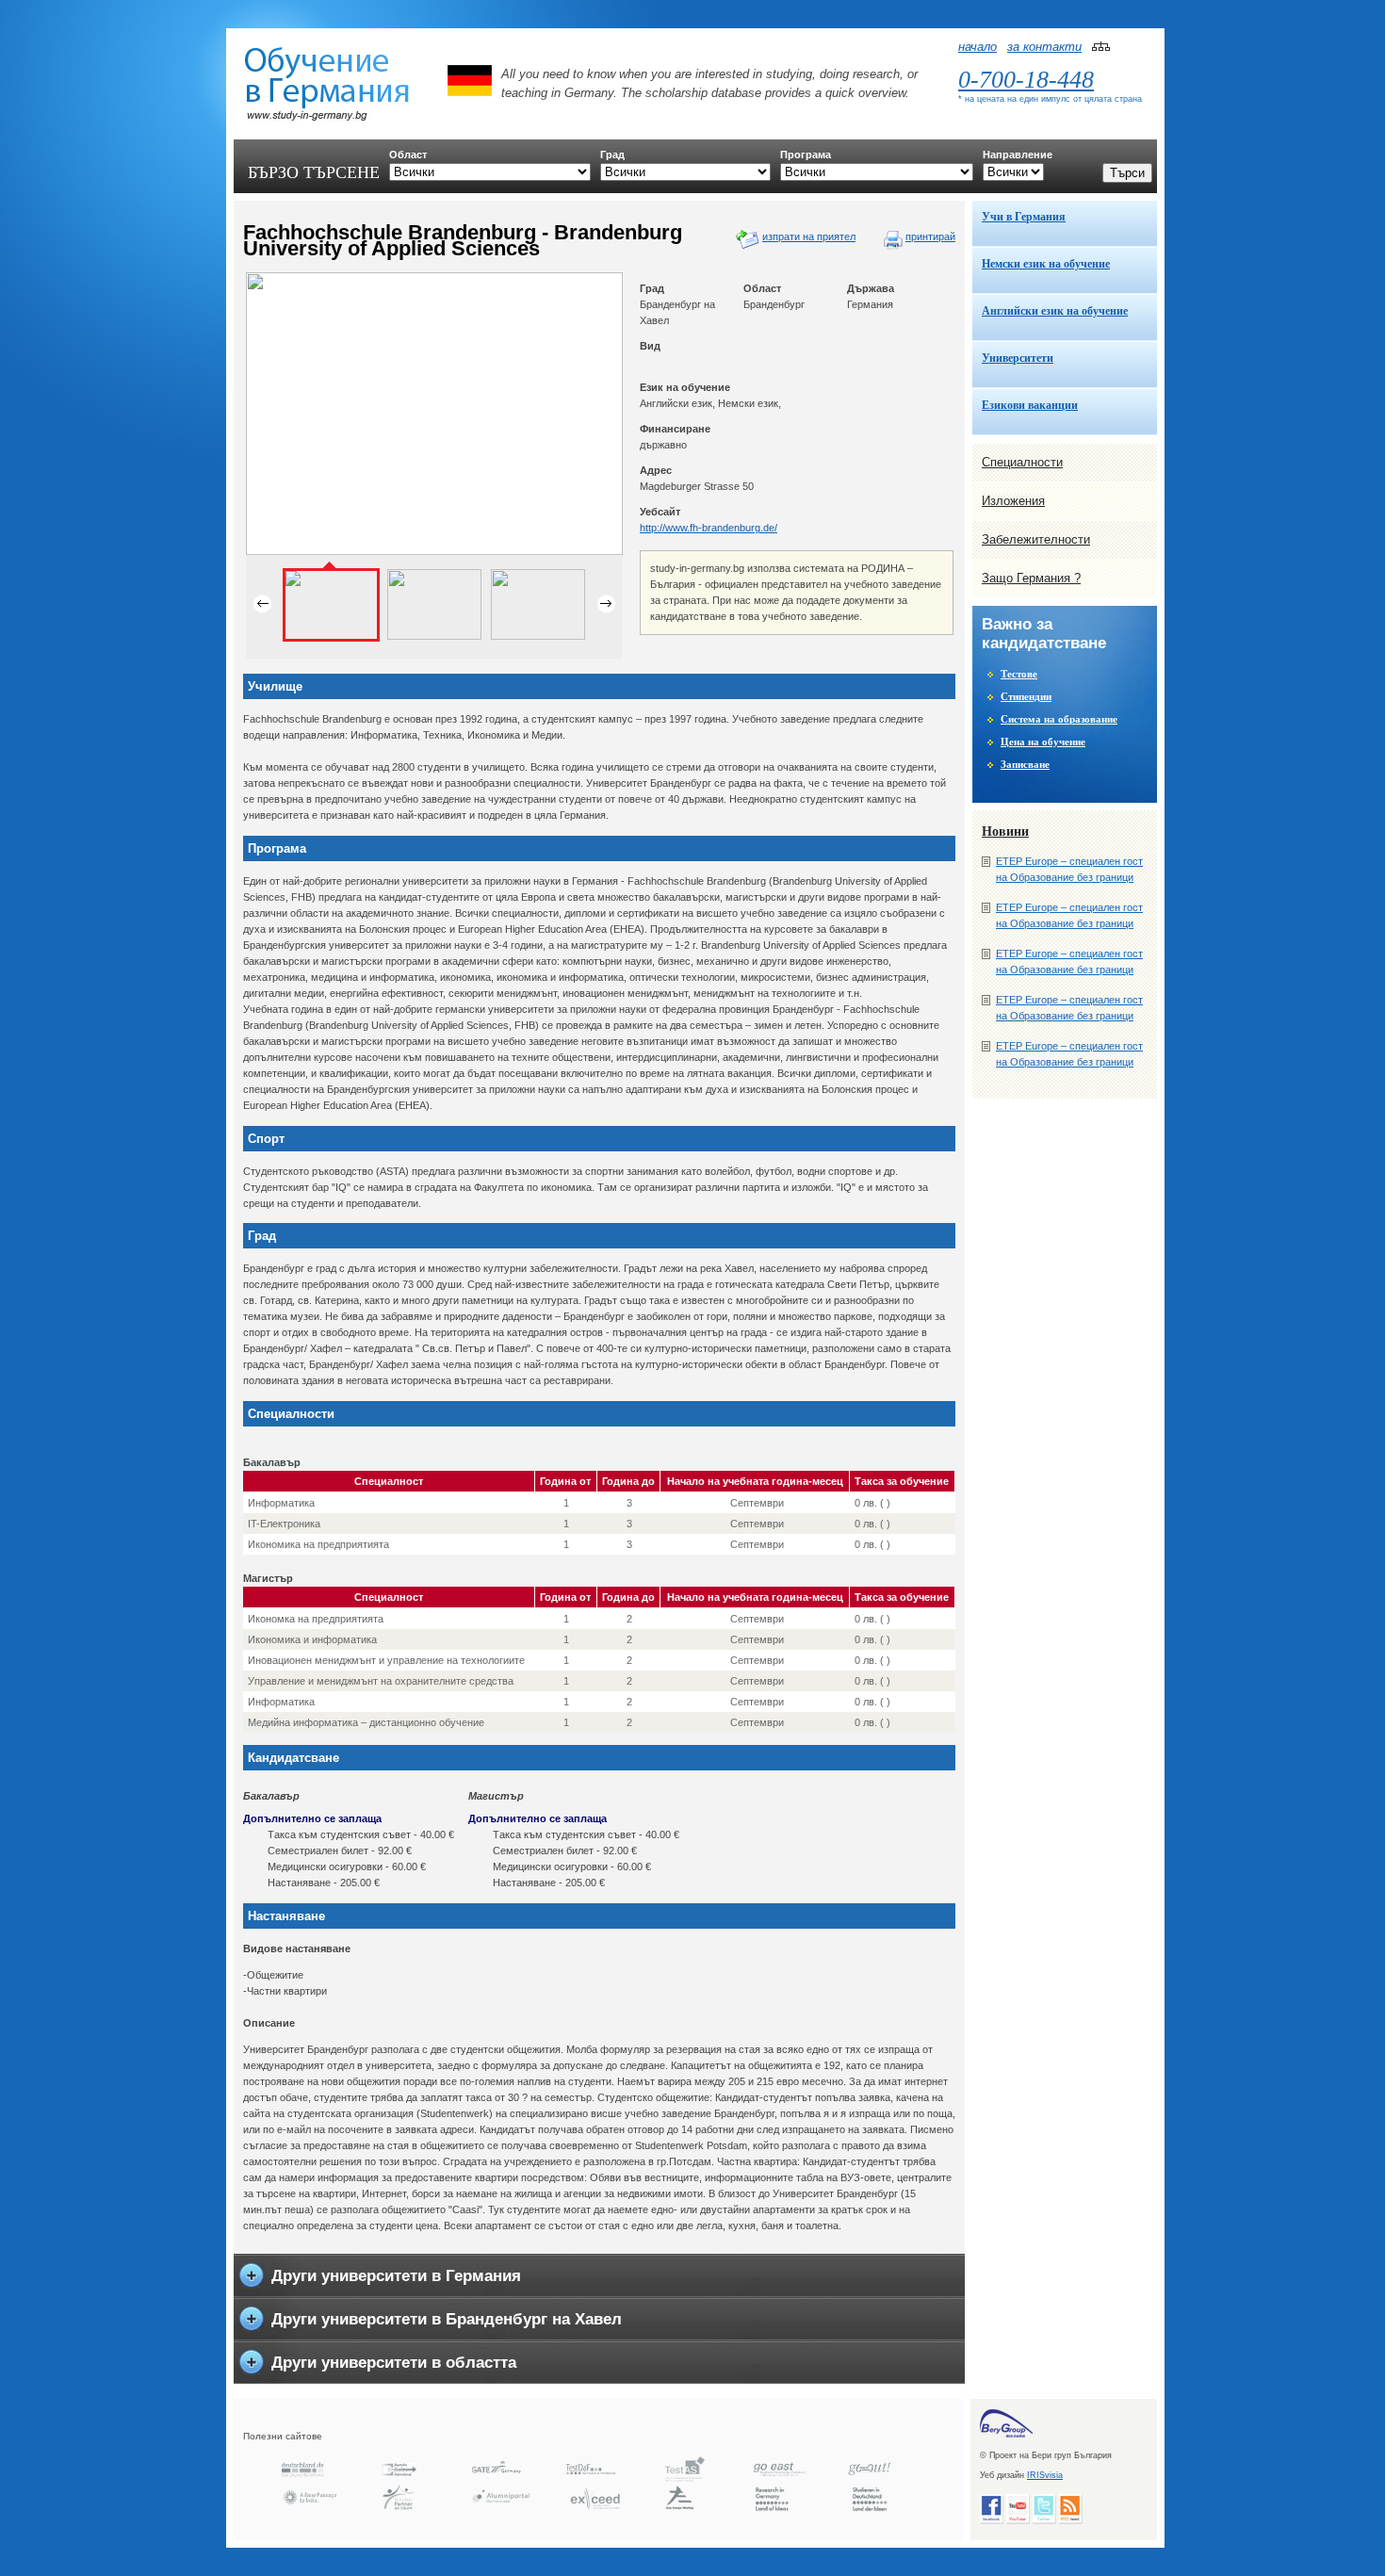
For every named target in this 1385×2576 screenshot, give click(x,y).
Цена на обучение (1043, 742)
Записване (1025, 764)
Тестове (1019, 674)
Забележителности (1036, 539)
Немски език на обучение (1046, 264)
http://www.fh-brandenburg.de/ (709, 528)
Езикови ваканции (1030, 405)
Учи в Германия (1024, 217)
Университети (1018, 358)
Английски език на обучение (1055, 311)
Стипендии (1026, 696)
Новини (1005, 831)
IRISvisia (1045, 2475)
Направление (1018, 155)
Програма (806, 155)
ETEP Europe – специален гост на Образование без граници (1069, 869)
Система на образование (1059, 719)
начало (978, 47)
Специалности (1022, 462)
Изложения (1013, 501)
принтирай (930, 236)
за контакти (1044, 47)
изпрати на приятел (809, 236)
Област (408, 155)
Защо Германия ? (1031, 578)
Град (612, 155)
